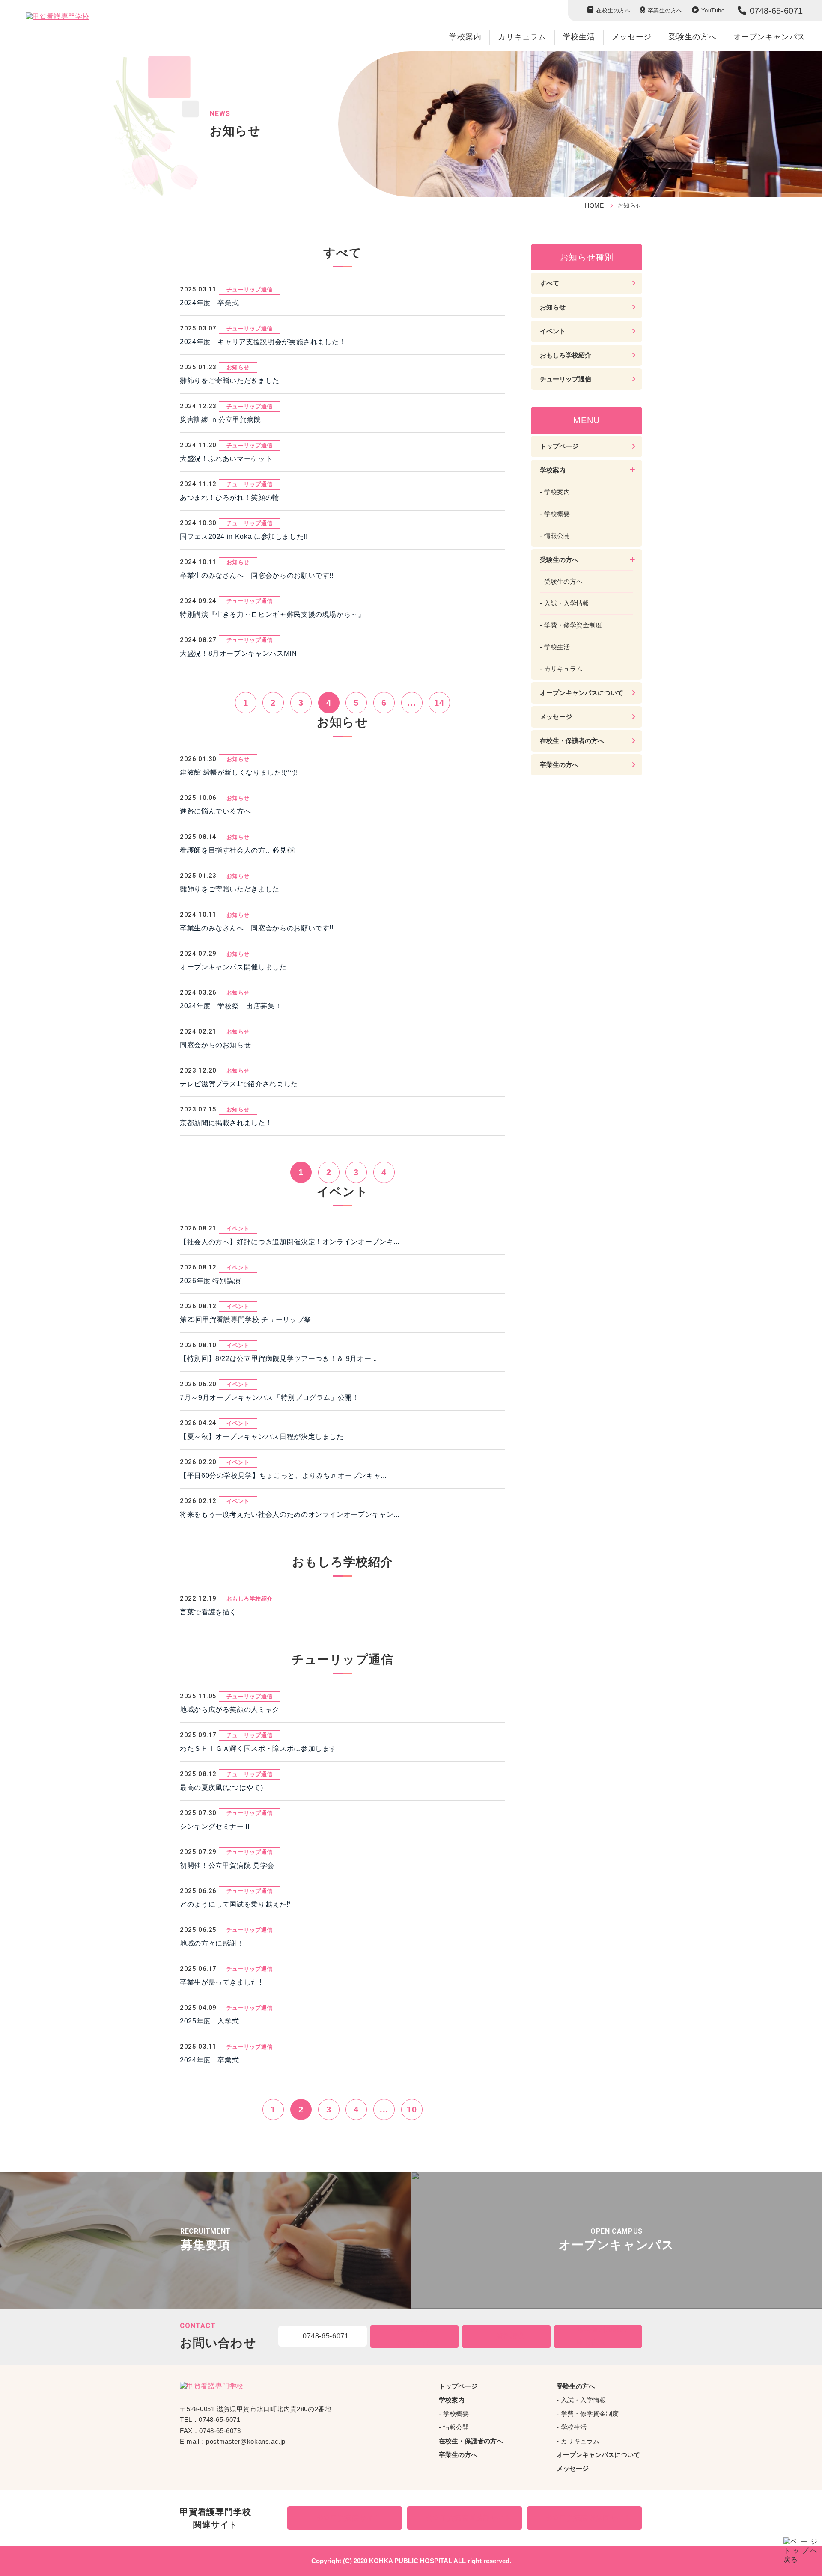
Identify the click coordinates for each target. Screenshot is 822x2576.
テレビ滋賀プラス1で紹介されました (239, 1084)
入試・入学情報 (567, 603)
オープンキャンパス (769, 37)
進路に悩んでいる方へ (215, 811)
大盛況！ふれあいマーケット (226, 459)
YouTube (713, 10)
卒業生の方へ (665, 10)
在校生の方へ (613, 10)
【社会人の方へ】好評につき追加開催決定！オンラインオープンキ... (290, 1242)
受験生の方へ (563, 581)
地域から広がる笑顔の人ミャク (230, 1710)
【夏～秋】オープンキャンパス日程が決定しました (262, 1437)
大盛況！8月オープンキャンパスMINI (239, 653)
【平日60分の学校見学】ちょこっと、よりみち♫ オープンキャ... (283, 1475)
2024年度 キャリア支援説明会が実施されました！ (263, 342)
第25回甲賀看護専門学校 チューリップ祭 (246, 1320)
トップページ (559, 446)
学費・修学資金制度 (573, 625)
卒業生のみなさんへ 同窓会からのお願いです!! (257, 575)
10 (412, 2110)
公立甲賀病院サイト (349, 2518)
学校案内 (465, 37)
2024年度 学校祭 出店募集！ (231, 1006)
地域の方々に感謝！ (212, 1943)
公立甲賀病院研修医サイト (589, 2518)
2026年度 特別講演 (210, 1281)
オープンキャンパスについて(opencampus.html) (616, 2240)
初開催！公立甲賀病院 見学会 (227, 1865)
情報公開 (557, 536)
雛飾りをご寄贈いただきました (230, 381)
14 (439, 703)
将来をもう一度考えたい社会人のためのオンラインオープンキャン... (290, 1514)
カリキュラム (522, 37)
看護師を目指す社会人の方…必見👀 (238, 850)
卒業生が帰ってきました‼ (221, 1982)
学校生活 (579, 37)
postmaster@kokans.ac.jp (246, 2441)
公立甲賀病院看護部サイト (469, 2518)
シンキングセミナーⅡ (215, 1826)
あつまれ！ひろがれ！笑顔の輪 (230, 498)
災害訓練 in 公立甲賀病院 (220, 420)
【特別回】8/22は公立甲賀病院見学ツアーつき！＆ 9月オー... (278, 1359)
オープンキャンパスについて (582, 693)
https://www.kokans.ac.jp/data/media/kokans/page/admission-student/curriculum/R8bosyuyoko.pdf (205, 2240)
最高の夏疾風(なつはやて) (221, 1787)
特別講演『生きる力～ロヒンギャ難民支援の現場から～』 (273, 614)
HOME (594, 205)
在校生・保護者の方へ (572, 741)
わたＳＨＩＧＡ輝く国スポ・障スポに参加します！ (262, 1749)
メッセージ (632, 37)
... (411, 703)
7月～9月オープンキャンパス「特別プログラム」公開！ (270, 1398)
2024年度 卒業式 (209, 303)
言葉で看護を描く (208, 1612)
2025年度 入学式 (213, 2021)
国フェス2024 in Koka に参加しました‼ (244, 536)
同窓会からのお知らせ (215, 1045)
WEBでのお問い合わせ (418, 2336)
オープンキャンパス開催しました (233, 967)
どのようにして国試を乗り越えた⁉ (235, 1904)
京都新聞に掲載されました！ (226, 1123)
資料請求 (511, 2336)
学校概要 (557, 514)
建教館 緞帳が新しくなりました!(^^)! (239, 772)
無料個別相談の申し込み (602, 2336)
